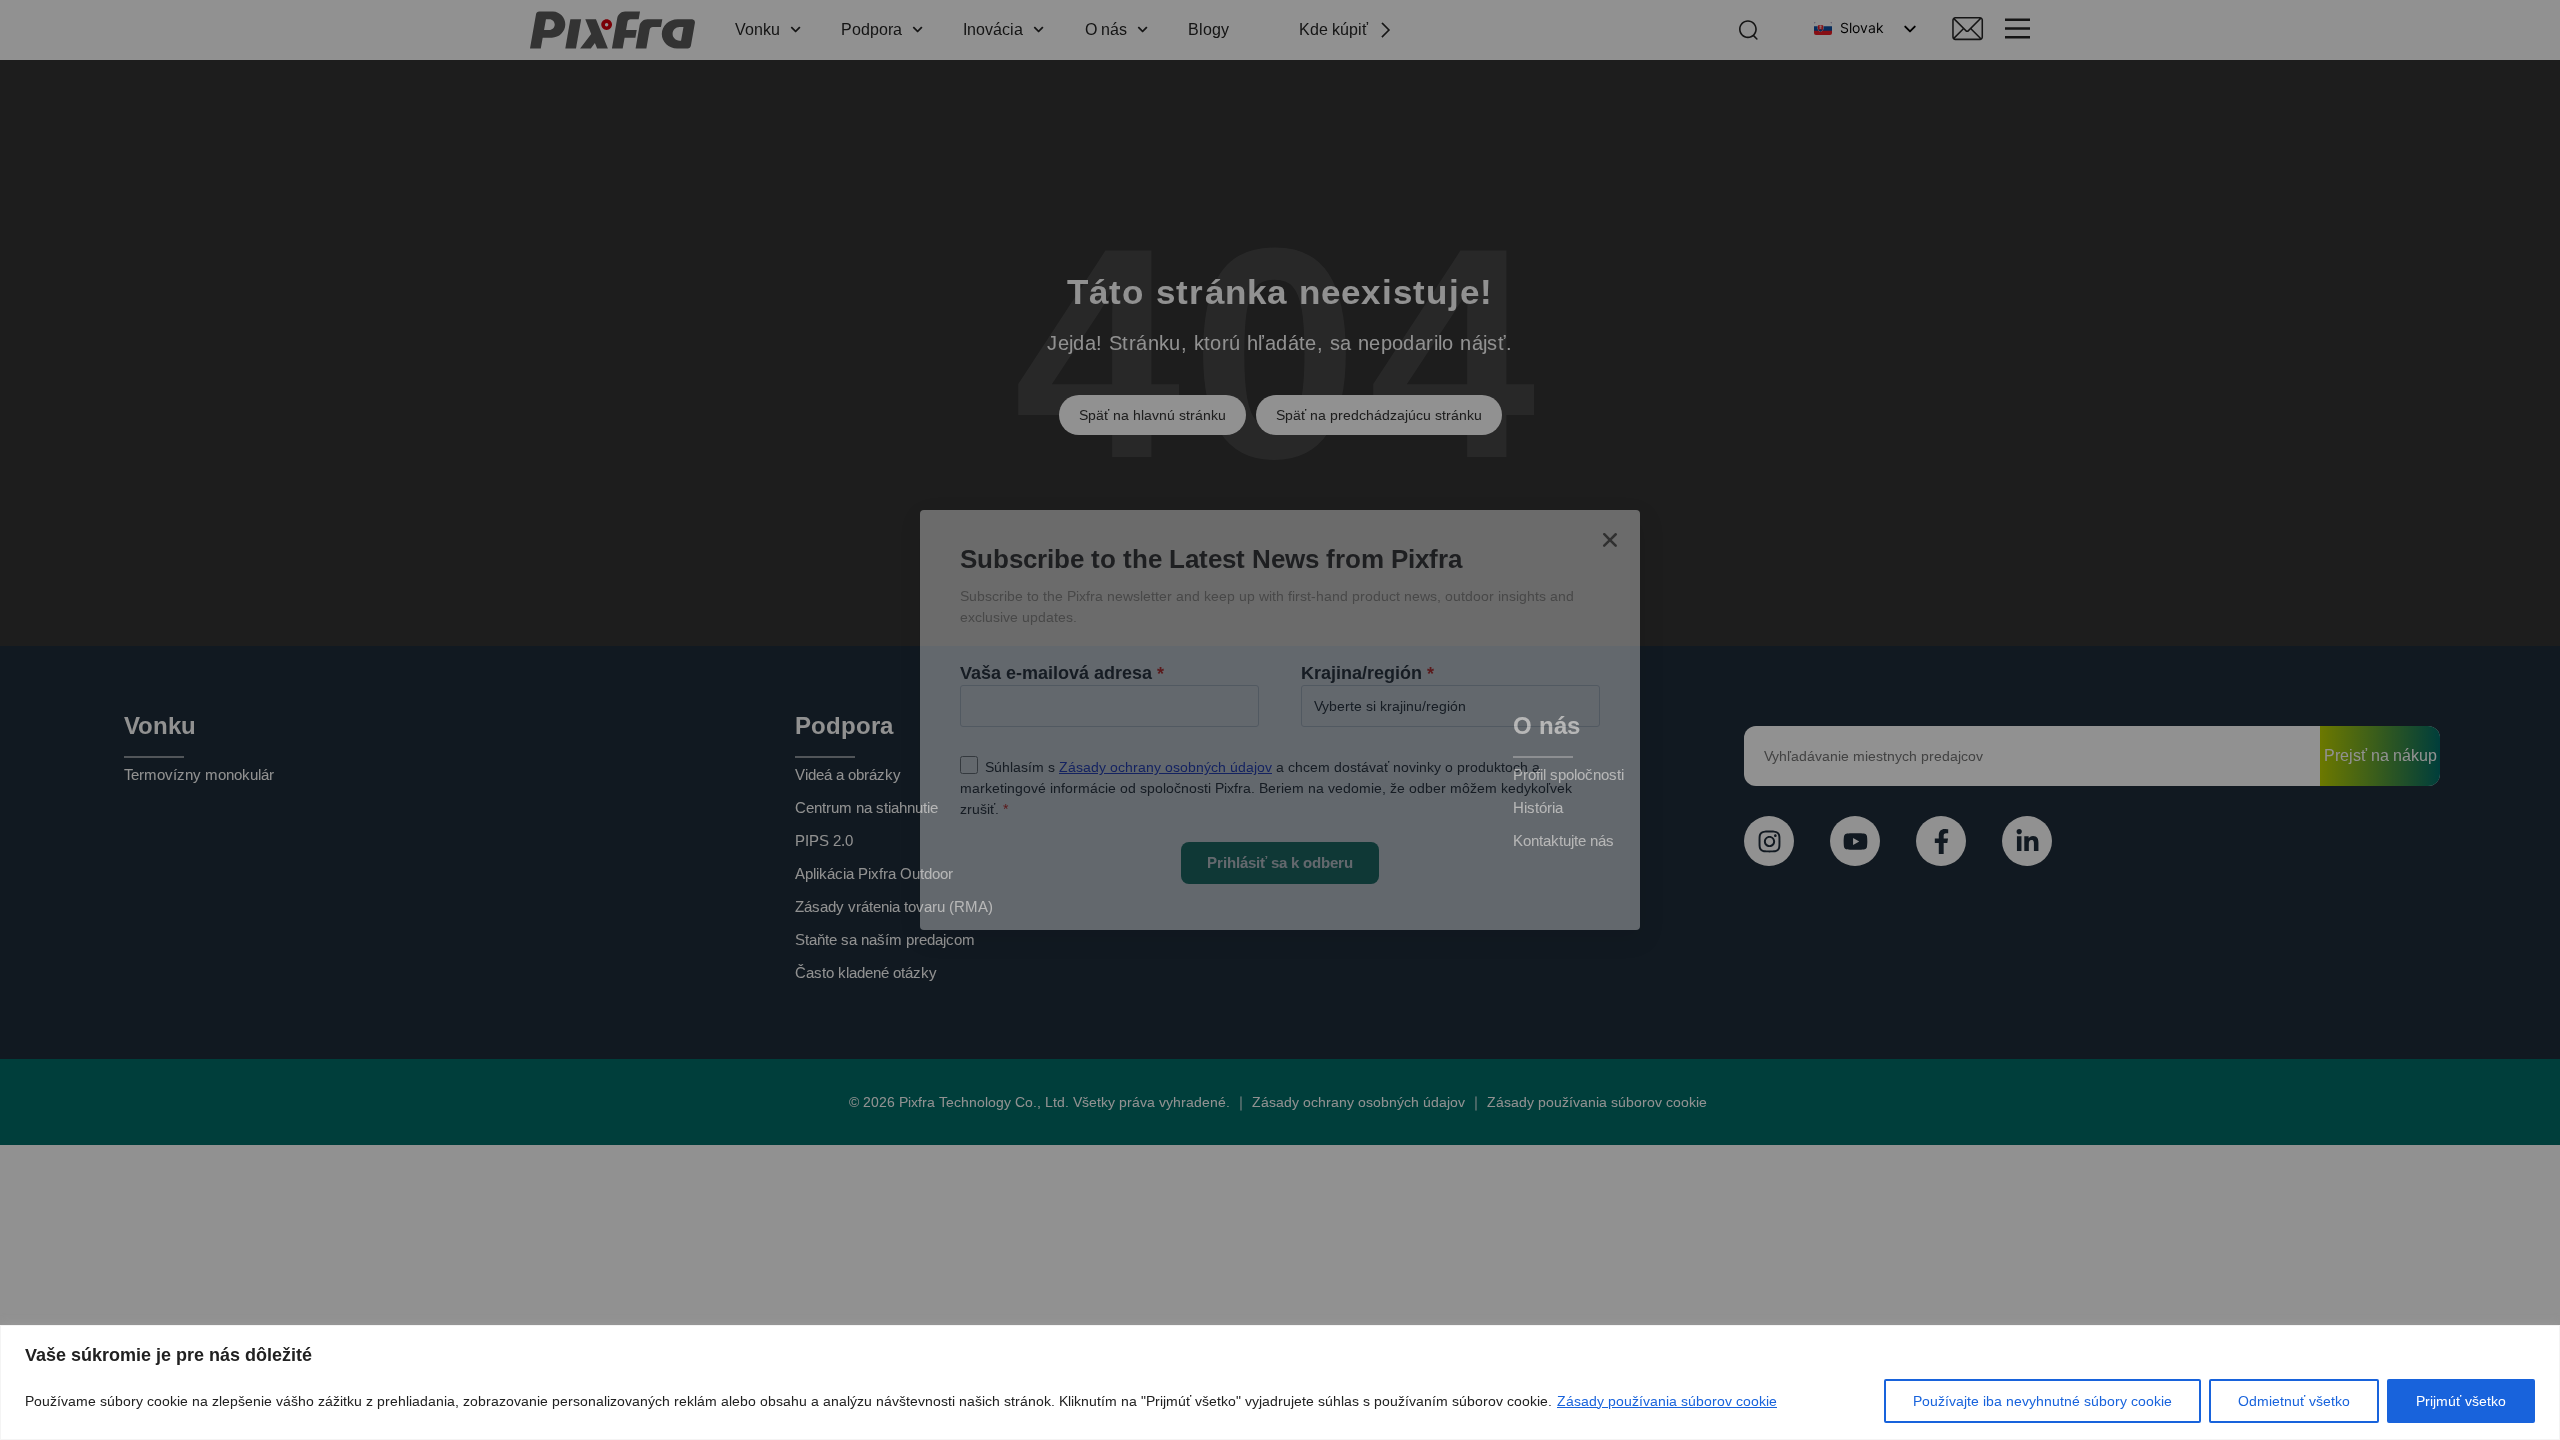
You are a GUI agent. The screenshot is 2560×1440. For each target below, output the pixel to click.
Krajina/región (1367, 673)
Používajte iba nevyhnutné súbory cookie (2042, 1401)
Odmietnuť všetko (2294, 1401)
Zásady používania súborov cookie (1667, 1401)
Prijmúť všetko (2461, 1401)
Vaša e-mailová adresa (1062, 673)
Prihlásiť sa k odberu (1280, 862)
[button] (1610, 540)
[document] (1280, 720)
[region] (1280, 1382)
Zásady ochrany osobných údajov (1165, 767)
